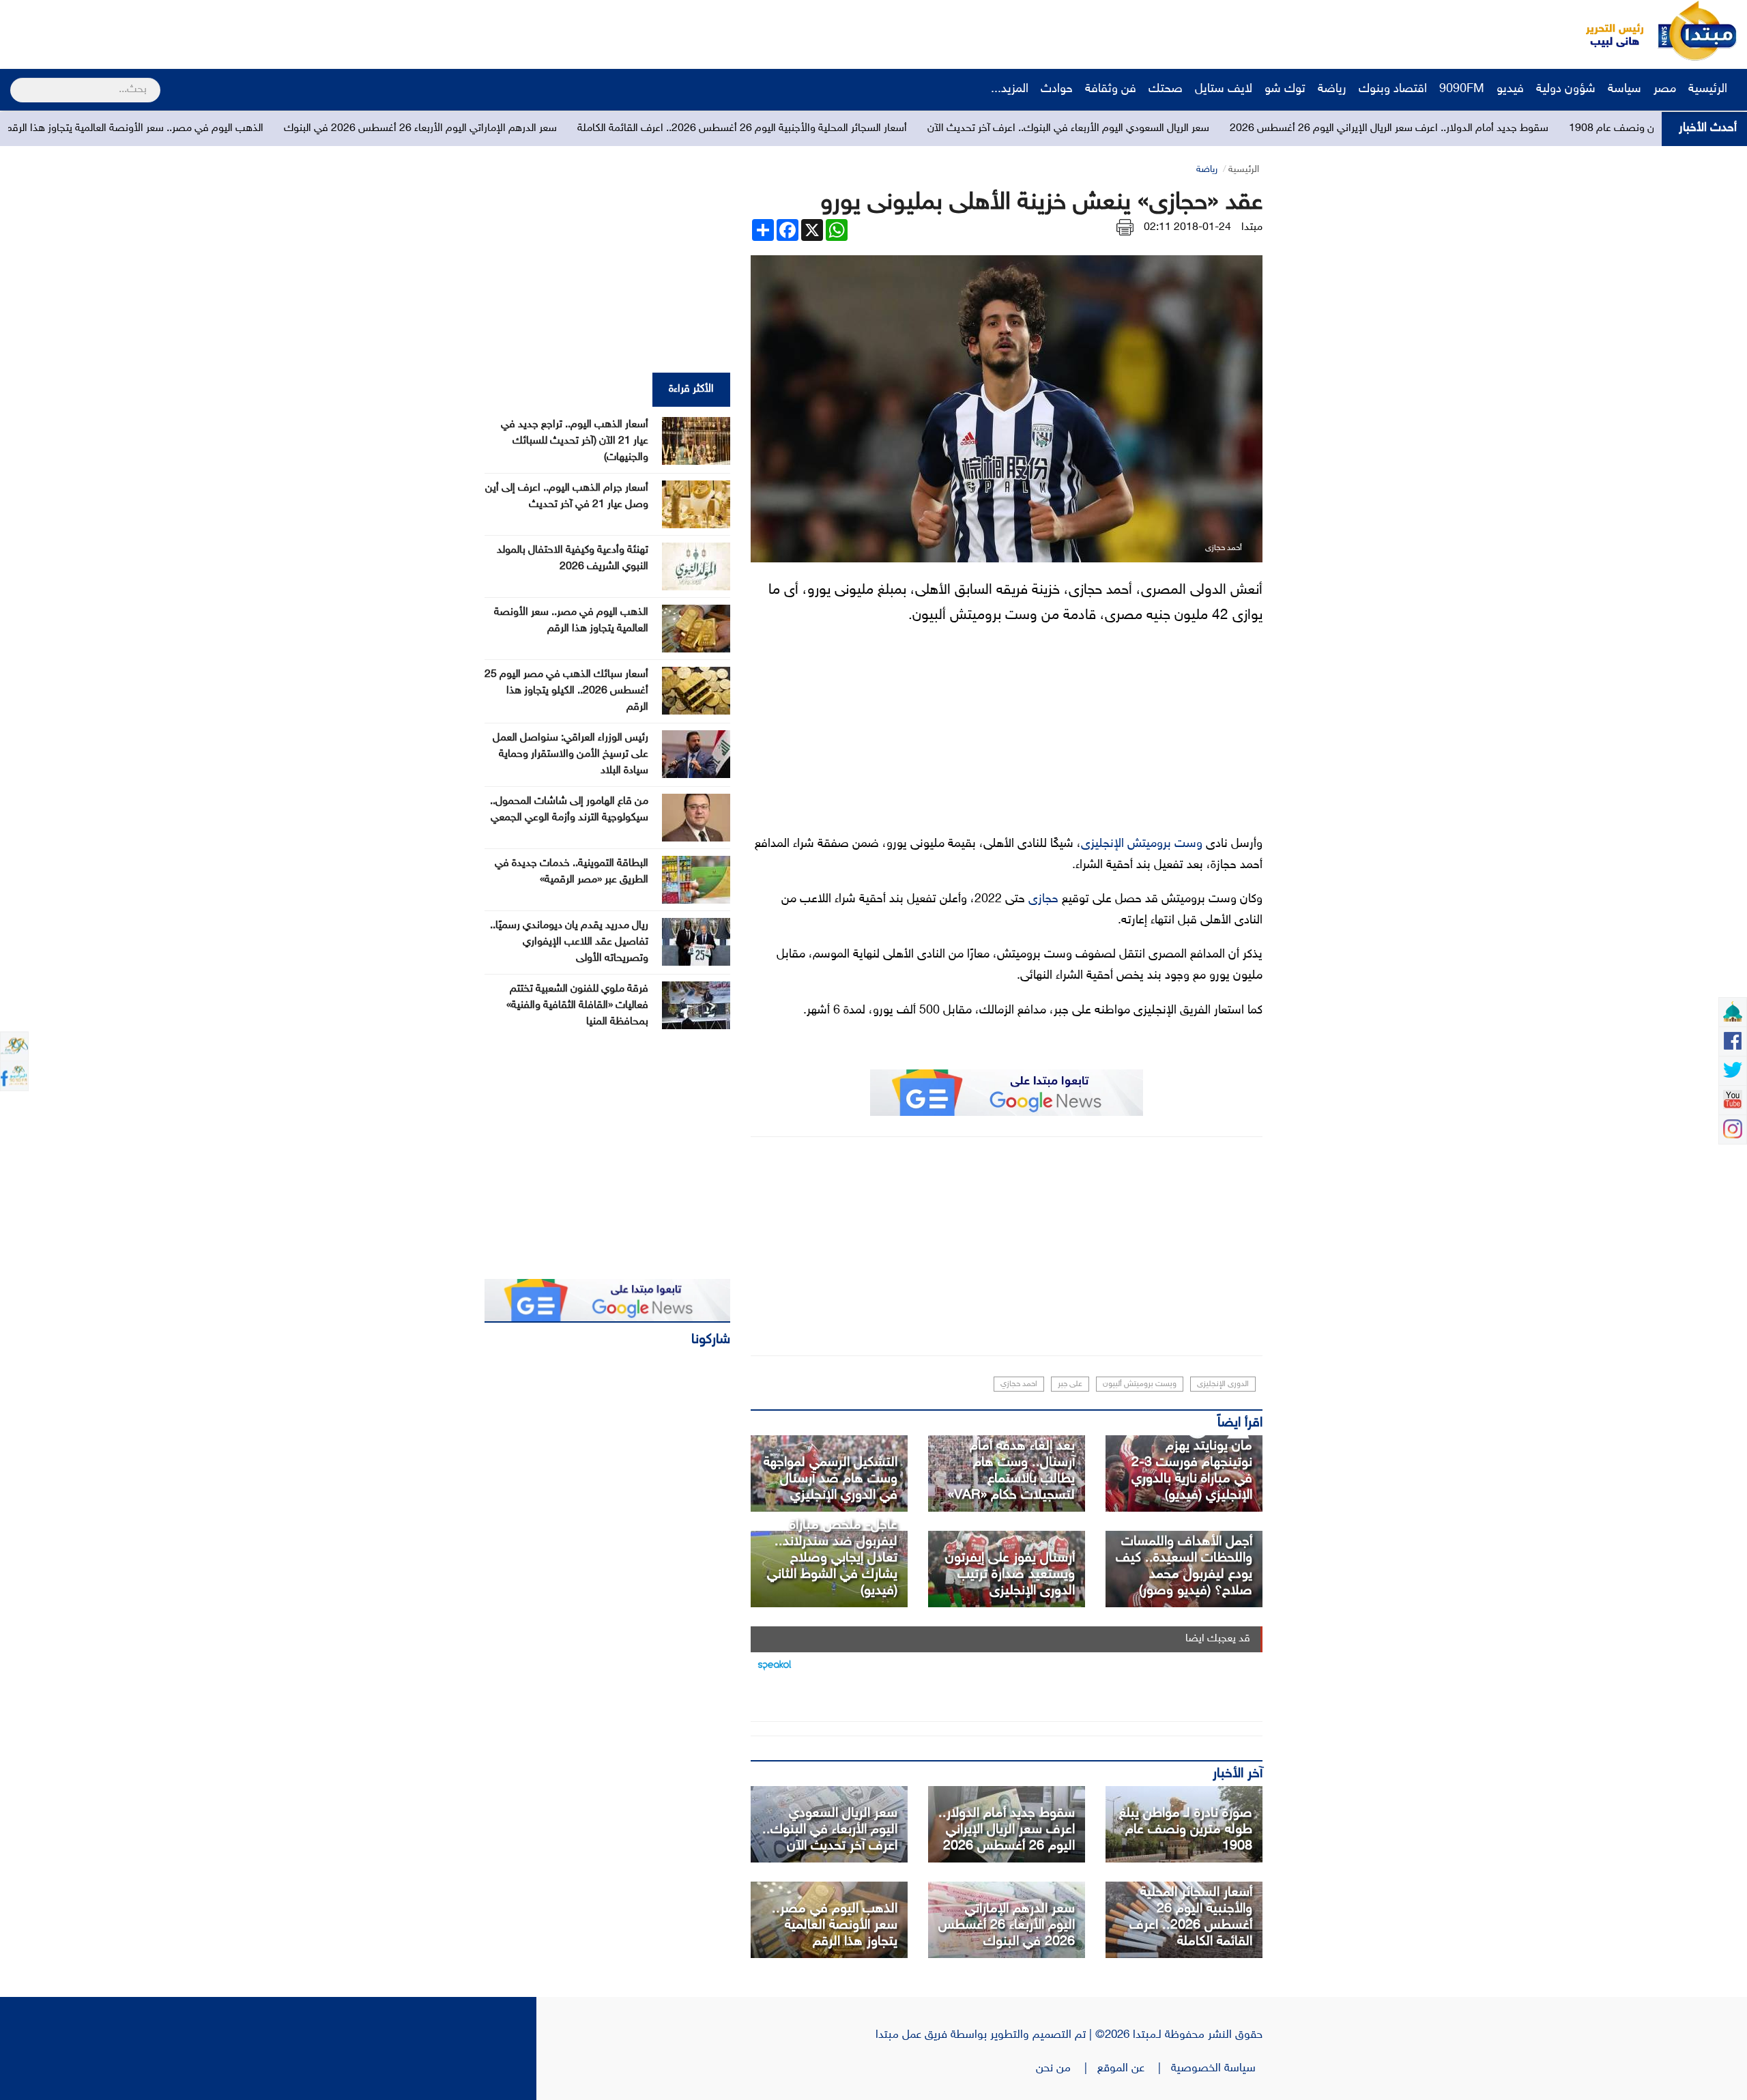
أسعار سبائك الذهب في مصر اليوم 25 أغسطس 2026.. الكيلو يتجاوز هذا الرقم (566, 691)
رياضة (1332, 89)
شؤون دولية (1566, 89)
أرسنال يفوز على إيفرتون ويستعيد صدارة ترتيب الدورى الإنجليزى (1010, 1574)
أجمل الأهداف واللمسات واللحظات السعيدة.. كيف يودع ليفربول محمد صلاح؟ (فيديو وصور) (1184, 1566)
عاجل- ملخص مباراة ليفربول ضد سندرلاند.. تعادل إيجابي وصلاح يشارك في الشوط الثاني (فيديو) (832, 1558)
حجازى (1043, 900)
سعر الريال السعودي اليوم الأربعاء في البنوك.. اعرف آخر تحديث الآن (1279, 129)
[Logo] (1607, 31)
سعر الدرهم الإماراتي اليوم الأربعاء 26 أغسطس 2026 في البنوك (631, 129)
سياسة (1625, 89)
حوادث (1057, 89)
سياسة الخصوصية (1217, 2069)
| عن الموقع (1134, 2069)
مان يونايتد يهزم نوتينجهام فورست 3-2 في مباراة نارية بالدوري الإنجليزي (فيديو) (1192, 1471)
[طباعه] (1125, 228)
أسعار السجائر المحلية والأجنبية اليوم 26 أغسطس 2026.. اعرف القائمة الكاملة (953, 129)
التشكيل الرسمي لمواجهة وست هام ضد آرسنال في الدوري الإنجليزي (831, 1479)
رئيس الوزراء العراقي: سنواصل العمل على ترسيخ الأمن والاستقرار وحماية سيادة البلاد (571, 754)
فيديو (1510, 89)
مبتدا (1252, 228)
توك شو (1285, 89)
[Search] (16, 81)
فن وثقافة (1111, 89)
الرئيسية (1709, 89)
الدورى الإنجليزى (1223, 1384)
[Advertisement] (256, 31)
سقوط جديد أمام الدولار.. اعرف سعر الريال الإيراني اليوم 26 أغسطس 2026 (1007, 1830)
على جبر (1070, 1384)
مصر (1665, 89)
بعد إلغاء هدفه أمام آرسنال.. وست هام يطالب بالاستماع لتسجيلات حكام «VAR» (1011, 1471)
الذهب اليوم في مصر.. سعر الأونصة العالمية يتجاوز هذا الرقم (345, 129)
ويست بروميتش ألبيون (1140, 1384)
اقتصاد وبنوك (1393, 89)
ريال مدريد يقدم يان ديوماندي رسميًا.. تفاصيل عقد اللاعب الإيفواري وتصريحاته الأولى (569, 942)
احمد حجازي (1019, 1384)
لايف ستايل (1224, 89)
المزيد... (1010, 89)
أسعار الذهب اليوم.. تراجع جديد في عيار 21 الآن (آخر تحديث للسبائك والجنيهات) (575, 441)
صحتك (1166, 89)
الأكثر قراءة (691, 389)
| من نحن (1067, 2069)
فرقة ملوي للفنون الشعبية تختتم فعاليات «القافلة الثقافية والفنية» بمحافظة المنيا (577, 1006)
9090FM (1462, 89)
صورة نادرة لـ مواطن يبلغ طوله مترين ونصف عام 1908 (1186, 1830)
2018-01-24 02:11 (1187, 228)
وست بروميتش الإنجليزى (1142, 844)
